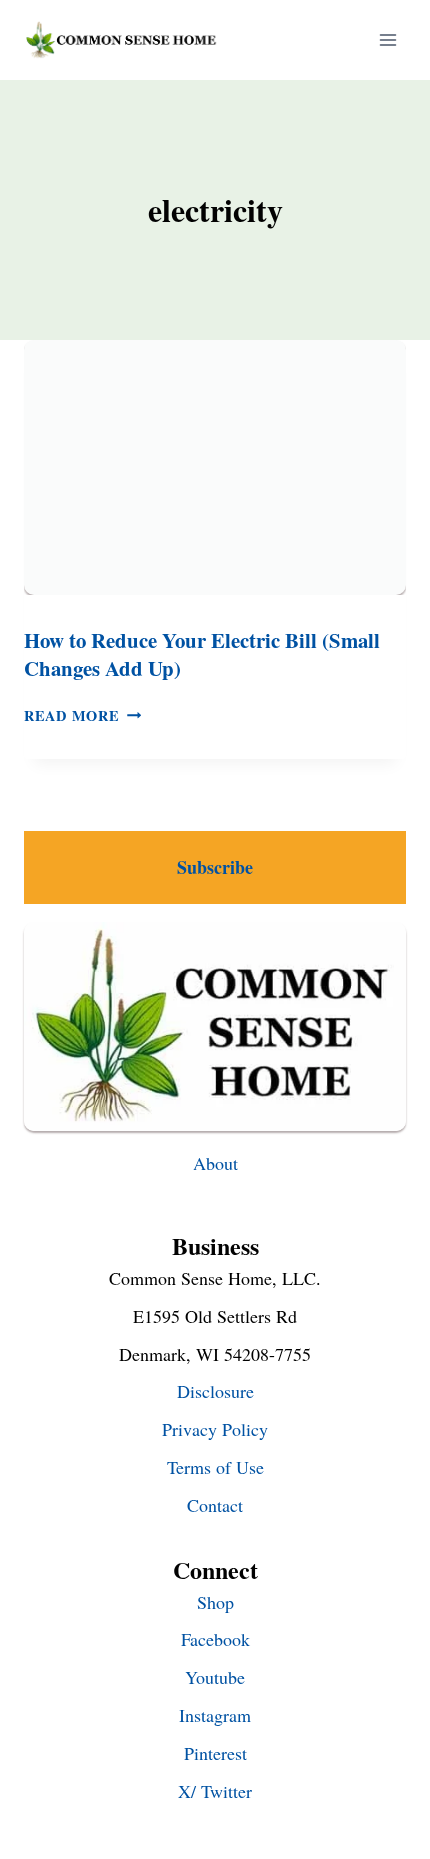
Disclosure (215, 1391)
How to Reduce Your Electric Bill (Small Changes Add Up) (202, 654)
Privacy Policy (215, 1429)
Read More (82, 715)
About (215, 1163)
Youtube (215, 1677)
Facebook (215, 1639)
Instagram (215, 1715)
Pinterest (215, 1753)
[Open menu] (387, 39)
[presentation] (215, 467)
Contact (215, 1505)
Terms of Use (215, 1467)
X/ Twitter (215, 1791)
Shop (215, 1602)
